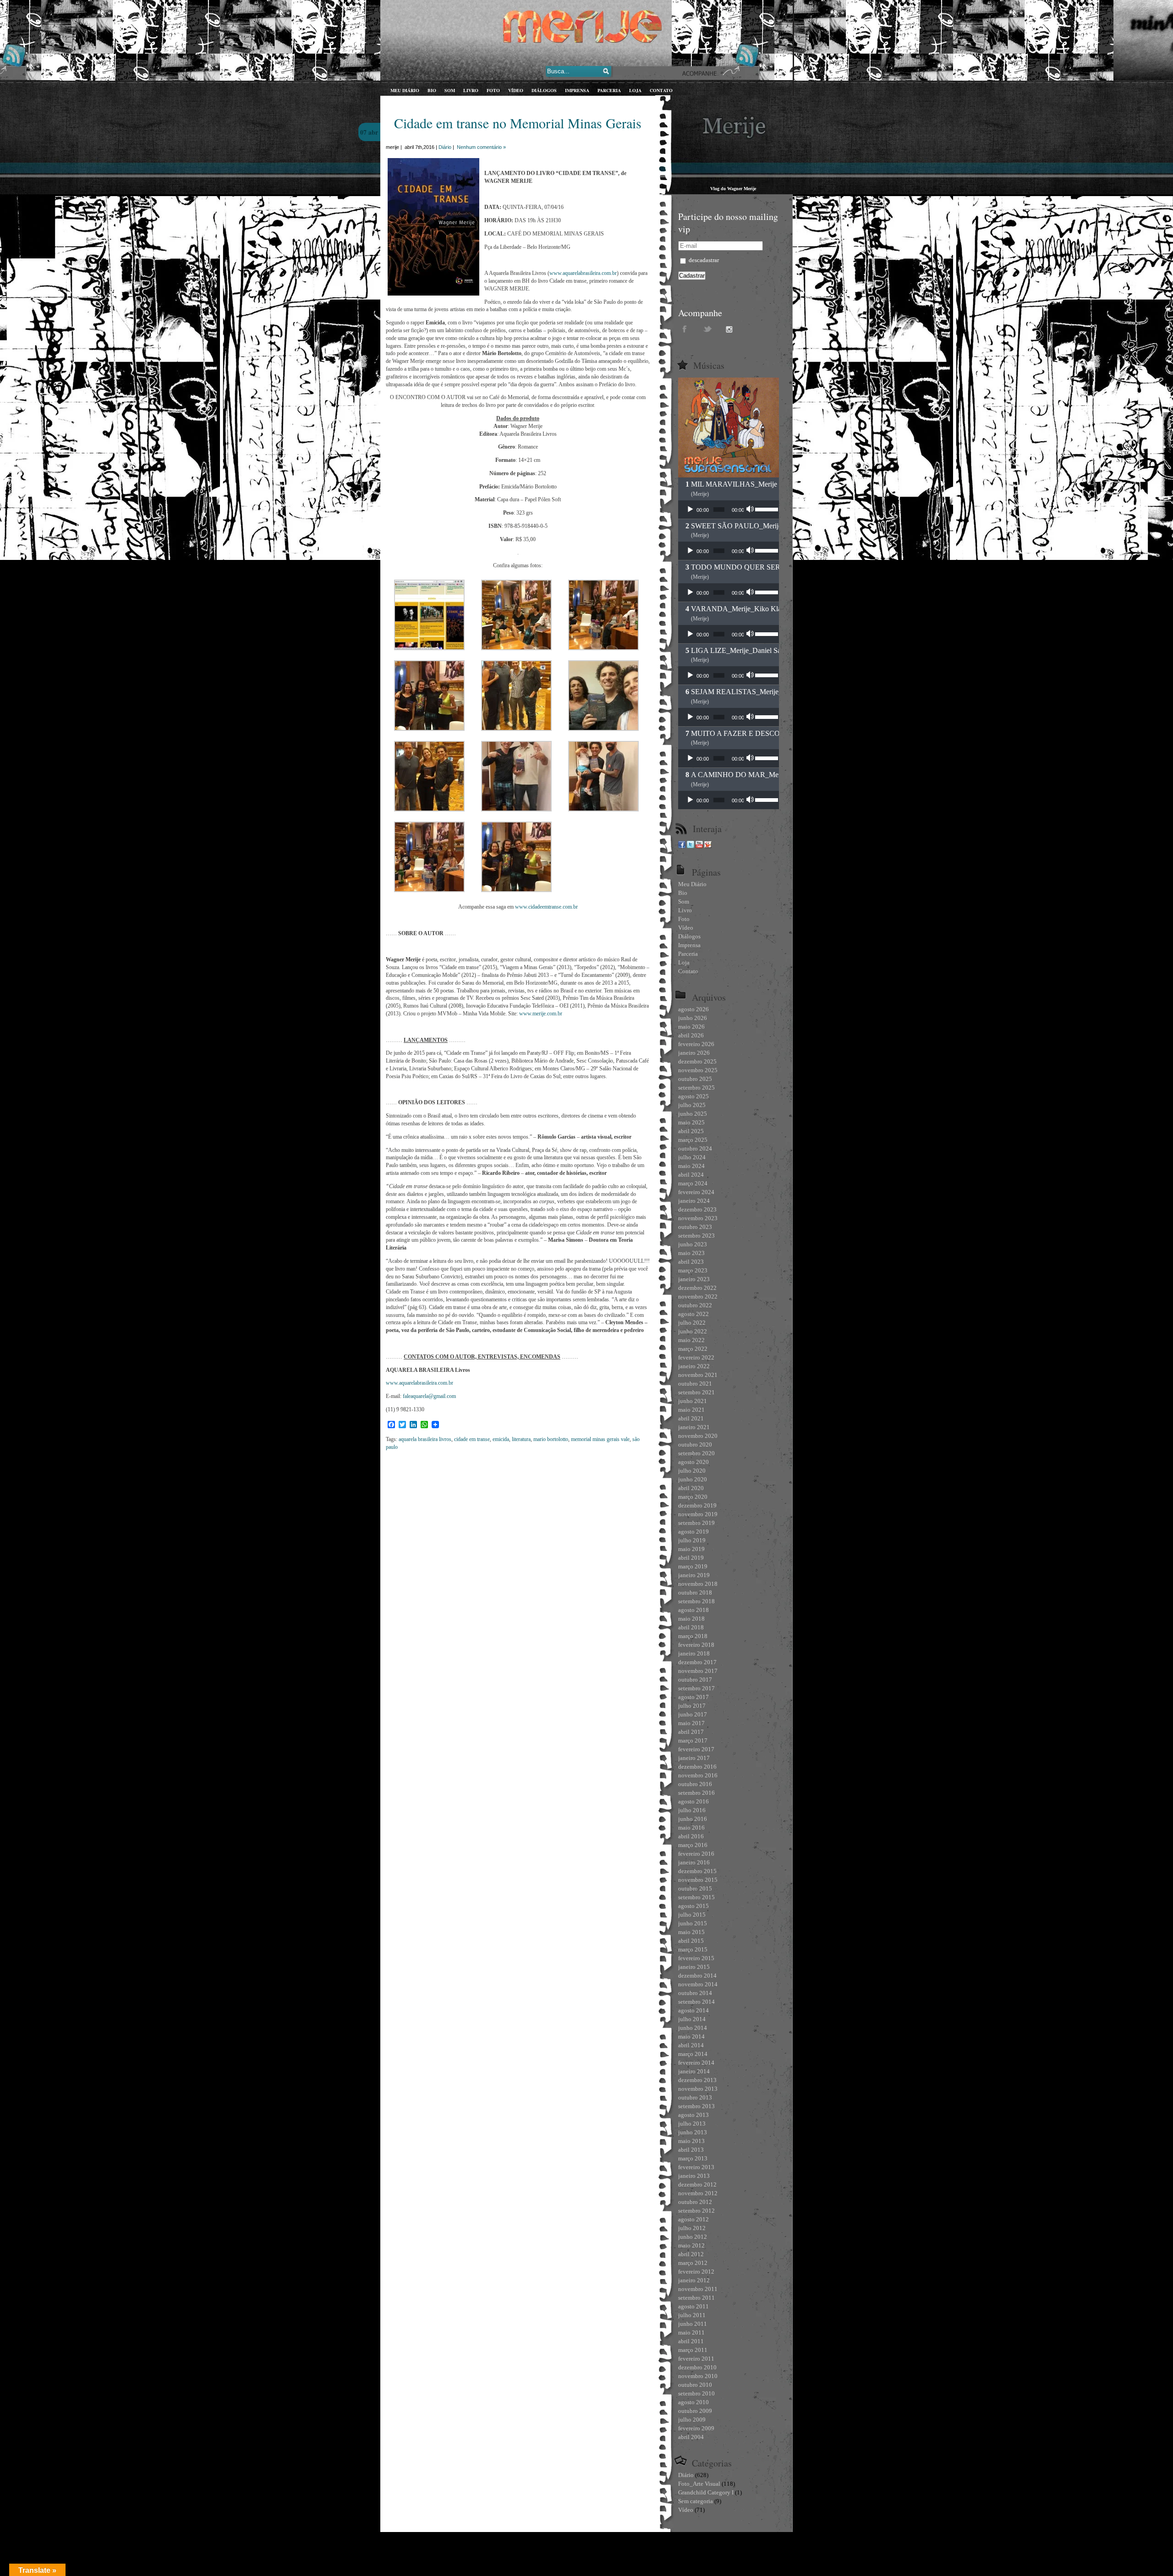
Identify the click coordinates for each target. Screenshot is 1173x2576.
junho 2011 (693, 2324)
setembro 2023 (696, 1236)
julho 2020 (692, 1471)
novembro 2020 (698, 1436)
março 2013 (693, 2158)
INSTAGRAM (731, 329)
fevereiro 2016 (696, 1854)
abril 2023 (691, 1262)
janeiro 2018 (694, 1653)
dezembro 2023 (697, 1209)
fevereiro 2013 (696, 2167)
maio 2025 (691, 1122)
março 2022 (693, 1349)
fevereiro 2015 (696, 1958)
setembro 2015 (696, 1897)
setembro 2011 (696, 2298)
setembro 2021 (696, 1392)
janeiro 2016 (694, 1862)
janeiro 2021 (694, 1427)
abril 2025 (691, 1131)
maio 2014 (691, 2036)
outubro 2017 (695, 1680)
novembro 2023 (698, 1218)
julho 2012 (692, 2228)
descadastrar (703, 260)
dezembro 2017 (697, 1662)
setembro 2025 (696, 1088)
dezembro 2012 (697, 2184)
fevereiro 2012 (696, 2272)
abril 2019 (691, 1558)
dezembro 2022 (697, 1288)
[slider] (765, 509)
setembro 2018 (696, 1601)
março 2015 (693, 1949)
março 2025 (693, 1140)
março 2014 (693, 2054)
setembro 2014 (696, 2002)
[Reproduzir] (690, 510)
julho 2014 (692, 2019)
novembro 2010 (698, 2376)
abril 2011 (691, 2341)
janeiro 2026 (694, 1053)
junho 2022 (693, 1331)
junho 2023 (693, 1244)
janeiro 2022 (694, 1366)
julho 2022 (692, 1323)
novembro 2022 (698, 1296)
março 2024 (693, 1183)
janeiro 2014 (694, 2071)
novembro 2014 (698, 1984)
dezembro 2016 (697, 1767)
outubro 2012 (695, 2202)
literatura (521, 1439)
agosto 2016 (693, 1801)
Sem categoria (696, 2501)
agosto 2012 (693, 2219)
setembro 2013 (696, 2106)
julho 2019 (692, 1540)
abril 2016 (691, 1836)
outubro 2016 (695, 1784)
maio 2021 (691, 1410)
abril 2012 (691, 2254)
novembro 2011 (698, 2289)
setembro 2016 (696, 1793)
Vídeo (686, 2510)
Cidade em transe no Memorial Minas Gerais (518, 123)
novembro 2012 (698, 2193)
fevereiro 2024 (696, 1192)
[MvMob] (708, 846)
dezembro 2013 (697, 2080)
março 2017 (693, 1740)
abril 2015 (691, 1941)
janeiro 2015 (694, 1967)
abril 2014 (691, 2045)
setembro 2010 (696, 2393)
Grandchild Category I (706, 2492)
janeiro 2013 (694, 2176)
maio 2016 (691, 1828)
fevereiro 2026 (696, 1044)
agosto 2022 (693, 1314)
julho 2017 (692, 1706)
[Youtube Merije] (699, 846)
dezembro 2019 (697, 1505)
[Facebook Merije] (682, 846)
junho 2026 (693, 1018)
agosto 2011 (693, 2306)
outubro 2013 (695, 2097)
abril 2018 (691, 1627)
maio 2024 (691, 1166)
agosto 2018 (693, 1610)
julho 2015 (692, 1915)
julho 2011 (692, 2315)
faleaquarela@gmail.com (429, 1396)
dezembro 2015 (697, 1871)
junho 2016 (693, 1819)
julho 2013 (692, 2124)
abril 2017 (691, 1732)
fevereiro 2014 (696, 2063)
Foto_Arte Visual (699, 2484)
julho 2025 (692, 1105)
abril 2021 (691, 1418)
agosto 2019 (693, 1532)
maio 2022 (691, 1340)
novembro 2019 (698, 1514)
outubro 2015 (695, 1888)
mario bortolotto (551, 1439)
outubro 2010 (695, 2385)
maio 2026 (691, 1027)
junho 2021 (693, 1401)
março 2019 (693, 1566)
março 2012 (693, 2263)
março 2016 (693, 1845)
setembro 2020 (696, 1453)
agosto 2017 (693, 1697)
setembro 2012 (696, 2211)
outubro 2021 (695, 1384)
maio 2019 (691, 1549)
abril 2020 (691, 1488)
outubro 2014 (695, 1993)
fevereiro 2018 (696, 1645)
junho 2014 (693, 2028)
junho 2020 (693, 1479)
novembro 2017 (698, 1671)
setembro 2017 (696, 1688)
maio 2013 (691, 2141)
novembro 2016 (698, 1775)
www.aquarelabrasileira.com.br (583, 273)
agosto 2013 (693, 2115)
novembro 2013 (698, 2089)
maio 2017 (691, 1723)
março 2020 (693, 1497)
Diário (445, 147)
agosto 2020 (693, 1462)
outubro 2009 (695, 2411)
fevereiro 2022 (696, 1357)
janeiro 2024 (694, 1201)
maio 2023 (691, 1253)
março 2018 (693, 1636)
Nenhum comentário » (481, 147)
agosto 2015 (693, 1906)
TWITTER (708, 329)
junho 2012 (693, 2237)
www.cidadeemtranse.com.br (546, 907)
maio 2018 (691, 1619)
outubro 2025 (695, 1079)
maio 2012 (691, 2245)
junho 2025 (693, 1114)
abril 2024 (691, 1175)
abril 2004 (691, 2437)
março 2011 (693, 2350)
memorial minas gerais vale (600, 1439)
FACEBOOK (685, 329)
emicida (501, 1439)
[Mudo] (751, 510)
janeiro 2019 (694, 1575)
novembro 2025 (698, 1070)
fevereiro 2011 (696, 2359)
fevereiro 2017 (696, 1749)
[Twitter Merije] (691, 846)
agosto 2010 (693, 2402)
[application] (729, 510)
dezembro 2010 (697, 2367)
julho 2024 (692, 1157)
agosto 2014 (693, 2010)
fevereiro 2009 (696, 2428)
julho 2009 (692, 2420)
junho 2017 (693, 1714)
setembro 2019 (696, 1523)
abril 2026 (691, 1035)
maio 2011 (691, 2332)
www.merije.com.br (541, 1014)
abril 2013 (691, 2150)
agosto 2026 (693, 1009)
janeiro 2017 (694, 1758)
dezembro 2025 (697, 1061)
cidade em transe (472, 1439)
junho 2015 (693, 1923)
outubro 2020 (695, 1444)
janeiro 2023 (694, 1279)
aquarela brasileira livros (425, 1439)
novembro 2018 (698, 1584)
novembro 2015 (698, 1880)
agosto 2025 (693, 1096)
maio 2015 (691, 1932)
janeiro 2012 (694, 2280)
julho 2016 (692, 1810)
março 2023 (693, 1270)
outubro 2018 (695, 1592)
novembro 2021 (698, 1375)
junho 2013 (693, 2132)
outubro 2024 (695, 1148)
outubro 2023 (695, 1227)
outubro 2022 (695, 1305)
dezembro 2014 (697, 1976)
